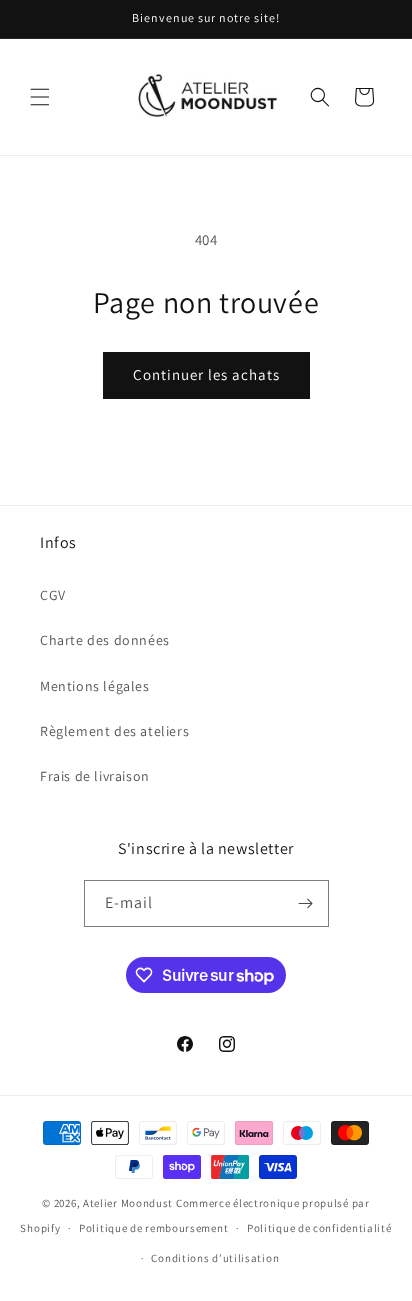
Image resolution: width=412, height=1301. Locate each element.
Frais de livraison (95, 776)
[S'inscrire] (306, 903)
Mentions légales (95, 686)
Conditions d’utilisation (215, 1258)
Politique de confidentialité (319, 1228)
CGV (53, 595)
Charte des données (105, 640)
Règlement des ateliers (114, 731)
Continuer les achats (206, 374)
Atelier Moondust (128, 1203)
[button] (40, 97)
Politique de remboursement (153, 1228)
